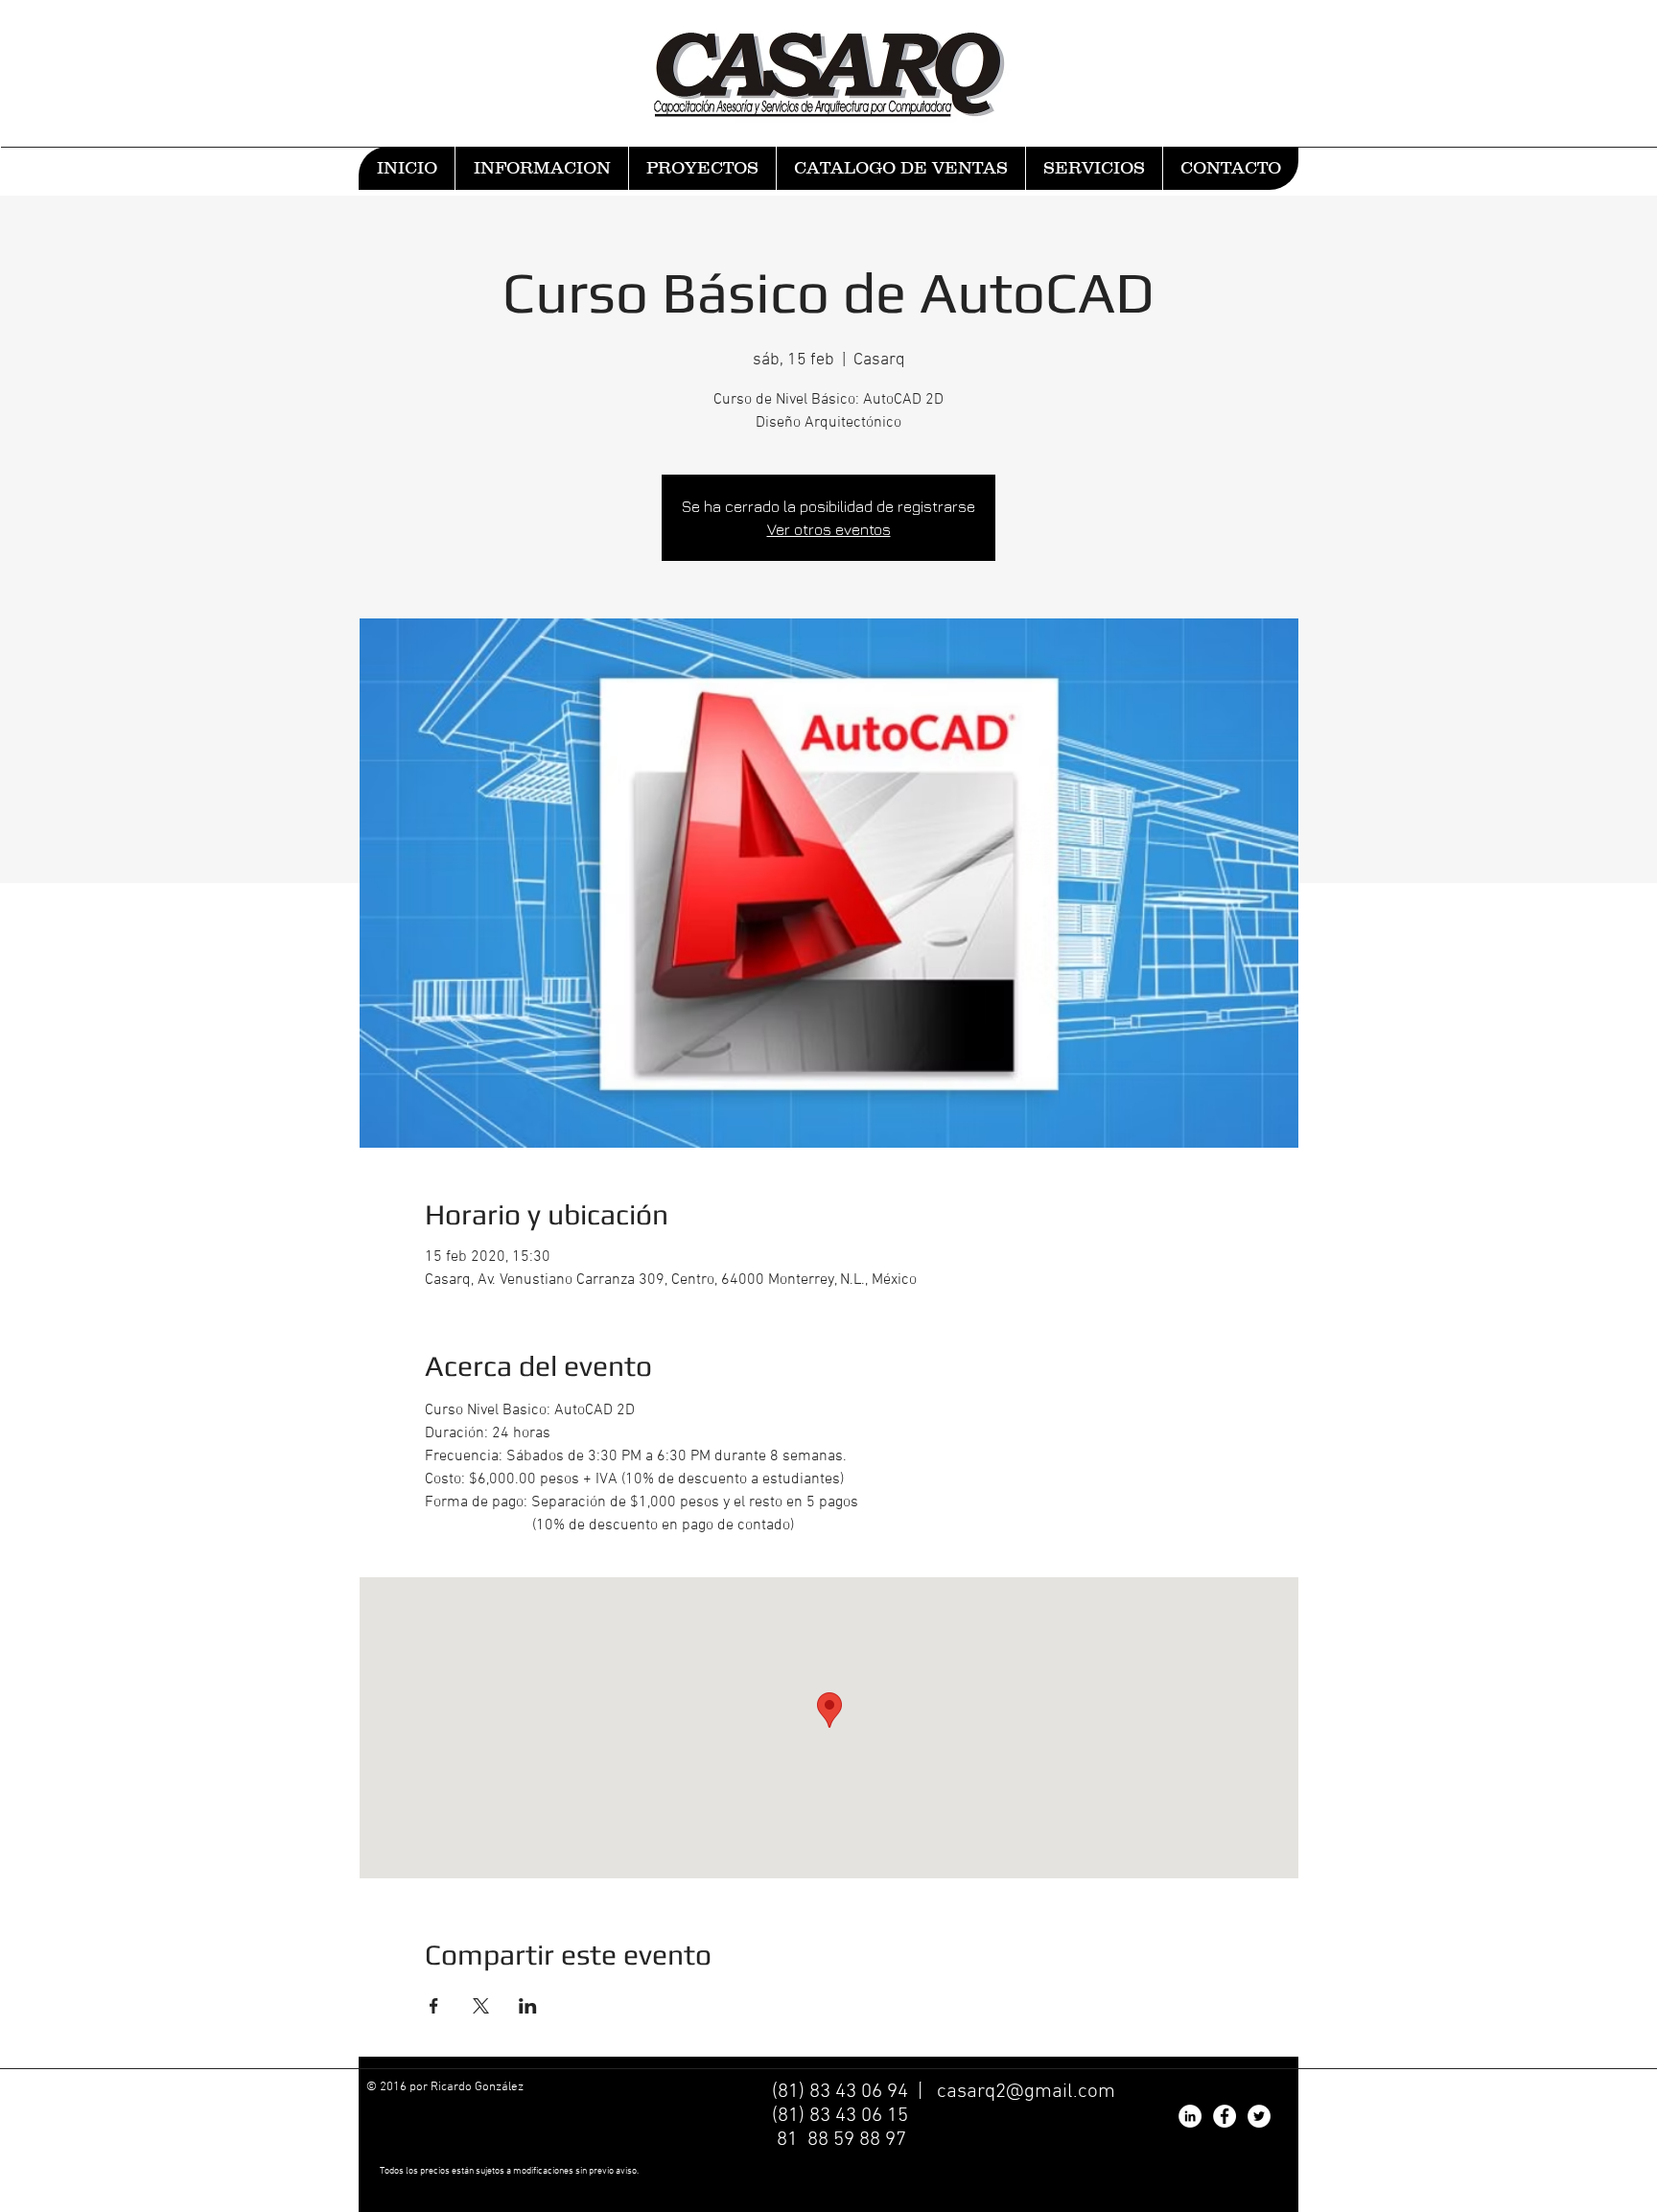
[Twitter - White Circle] (1259, 2116)
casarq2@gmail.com (1026, 2092)
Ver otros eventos (829, 529)
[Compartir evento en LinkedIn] (528, 2006)
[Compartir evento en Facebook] (434, 2006)
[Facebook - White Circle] (1225, 2116)
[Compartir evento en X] (481, 2006)
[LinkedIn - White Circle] (1190, 2116)
